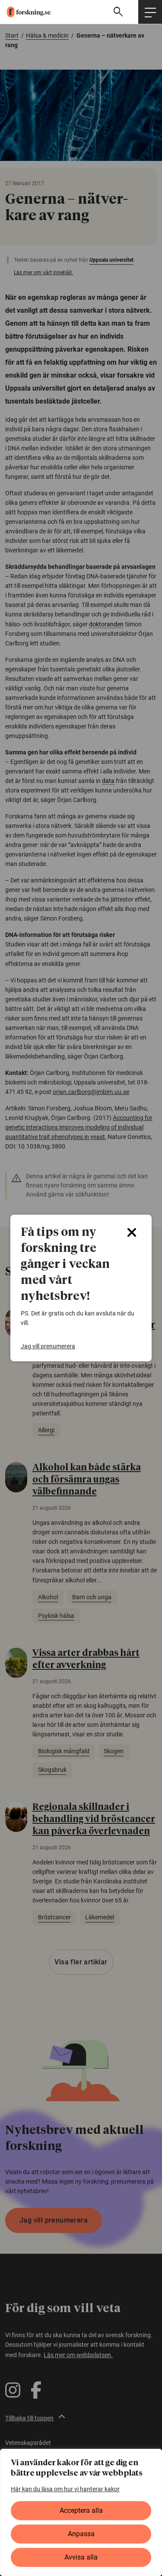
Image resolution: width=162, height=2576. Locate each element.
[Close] (132, 1232)
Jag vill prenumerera (48, 1346)
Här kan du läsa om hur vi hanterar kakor (65, 2489)
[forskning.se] (25, 12)
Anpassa (81, 2534)
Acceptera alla (81, 2510)
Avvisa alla (81, 2557)
